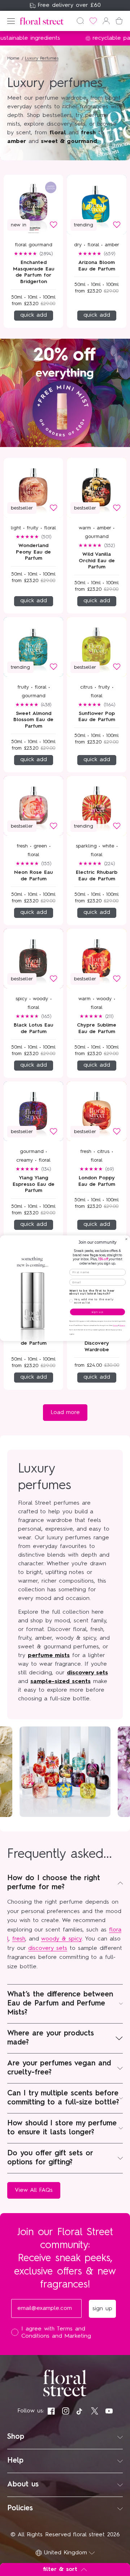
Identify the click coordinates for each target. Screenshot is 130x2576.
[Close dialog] (126, 1239)
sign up (97, 1312)
